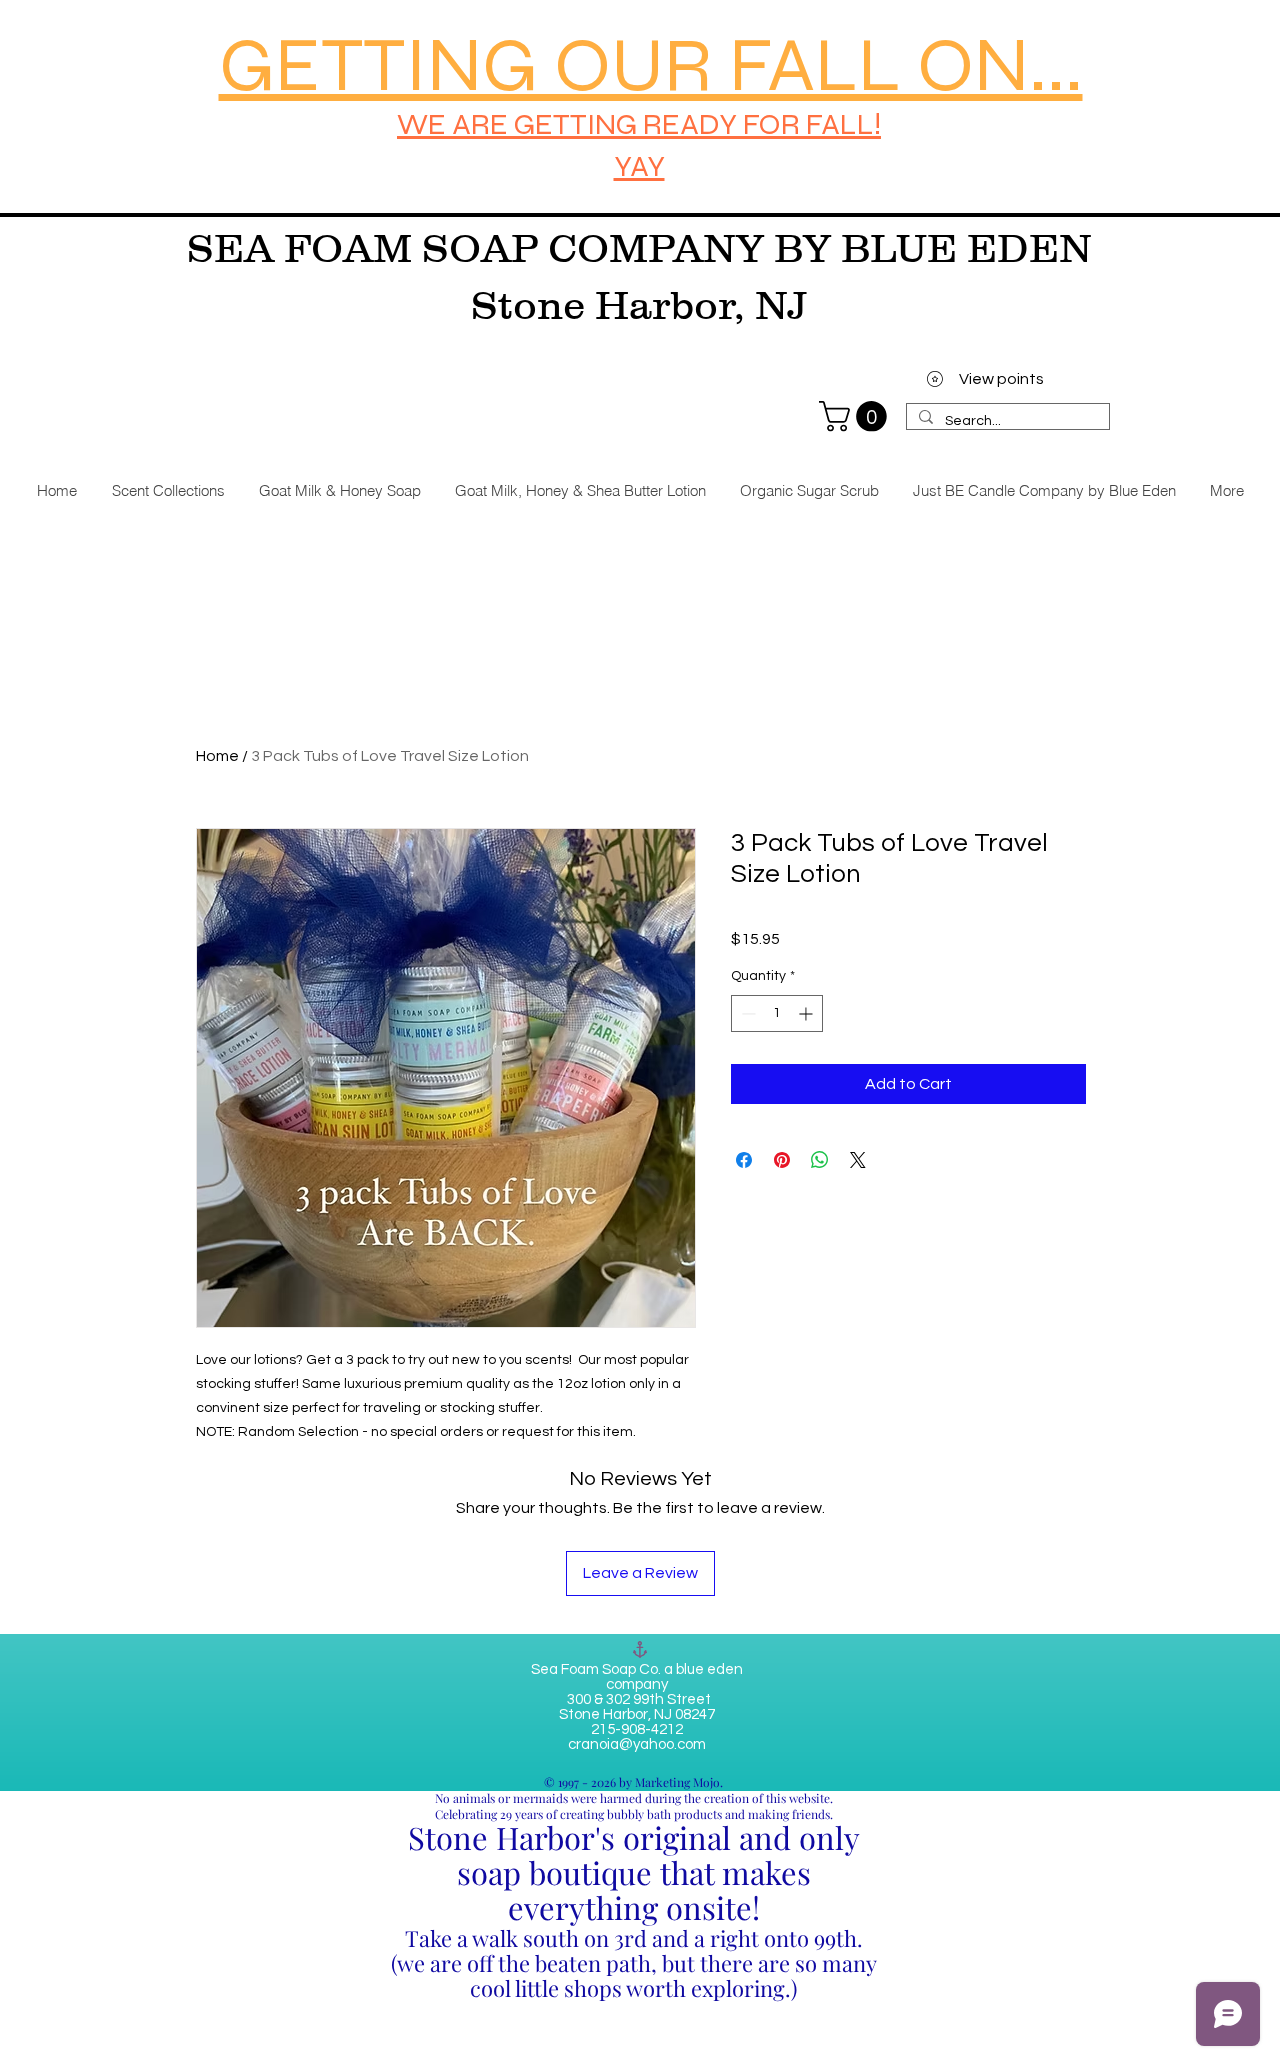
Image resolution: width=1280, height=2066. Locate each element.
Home (217, 756)
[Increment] (807, 1013)
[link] (856, 416)
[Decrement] (746, 1013)
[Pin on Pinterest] (782, 1160)
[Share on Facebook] (744, 1160)
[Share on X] (858, 1160)
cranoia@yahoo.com (637, 1744)
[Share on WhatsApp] (820, 1160)
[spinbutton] (777, 1013)
